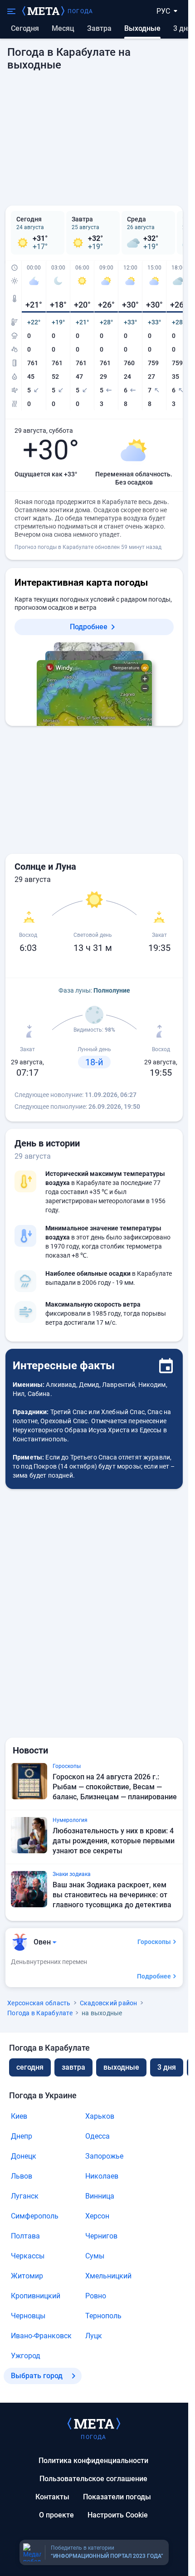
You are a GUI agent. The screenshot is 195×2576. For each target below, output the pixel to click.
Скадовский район (109, 2003)
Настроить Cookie (118, 2515)
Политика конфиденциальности (93, 2461)
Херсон (97, 2216)
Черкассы (28, 2256)
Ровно (96, 2296)
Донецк (24, 2156)
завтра (73, 2067)
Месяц (63, 28)
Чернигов (101, 2236)
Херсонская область (39, 2003)
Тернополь (103, 2316)
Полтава (25, 2236)
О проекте (56, 2515)
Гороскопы (154, 1942)
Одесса (97, 2136)
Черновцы (28, 2316)
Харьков (100, 2116)
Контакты (52, 2497)
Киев (19, 2116)
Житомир (27, 2276)
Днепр (22, 2136)
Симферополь (35, 2216)
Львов (22, 2176)
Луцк (94, 2336)
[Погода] (94, 2423)
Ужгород (26, 2356)
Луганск (25, 2196)
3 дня (183, 28)
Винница (100, 2196)
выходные (121, 2067)
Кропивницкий (36, 2296)
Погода (80, 11)
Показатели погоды (117, 2497)
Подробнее (89, 627)
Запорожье (104, 2156)
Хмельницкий (108, 2276)
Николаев (102, 2176)
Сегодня (25, 28)
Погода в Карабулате (40, 2013)
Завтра (99, 28)
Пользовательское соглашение (93, 2479)
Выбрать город (37, 2376)
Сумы (95, 2256)
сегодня (30, 2067)
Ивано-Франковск (41, 2336)
